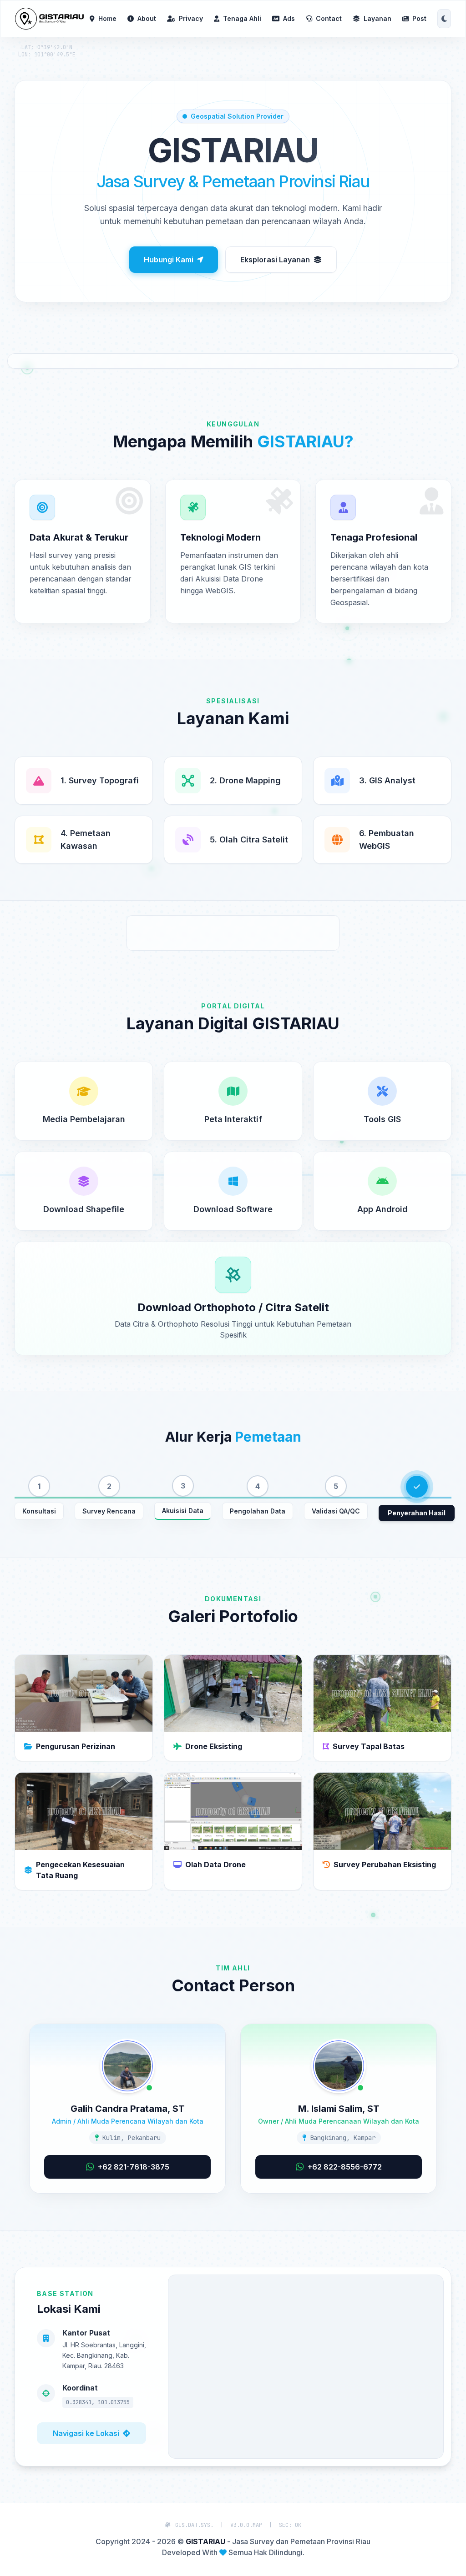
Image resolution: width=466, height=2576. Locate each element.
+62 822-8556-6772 (345, 2167)
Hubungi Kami (169, 260)
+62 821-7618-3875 (134, 2167)
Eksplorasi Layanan (275, 260)
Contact (329, 18)
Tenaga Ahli (242, 18)
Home (107, 18)
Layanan (377, 18)
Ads (289, 18)
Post (419, 18)
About (147, 18)
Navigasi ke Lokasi (86, 2433)
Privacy (191, 18)
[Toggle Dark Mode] (444, 19)
